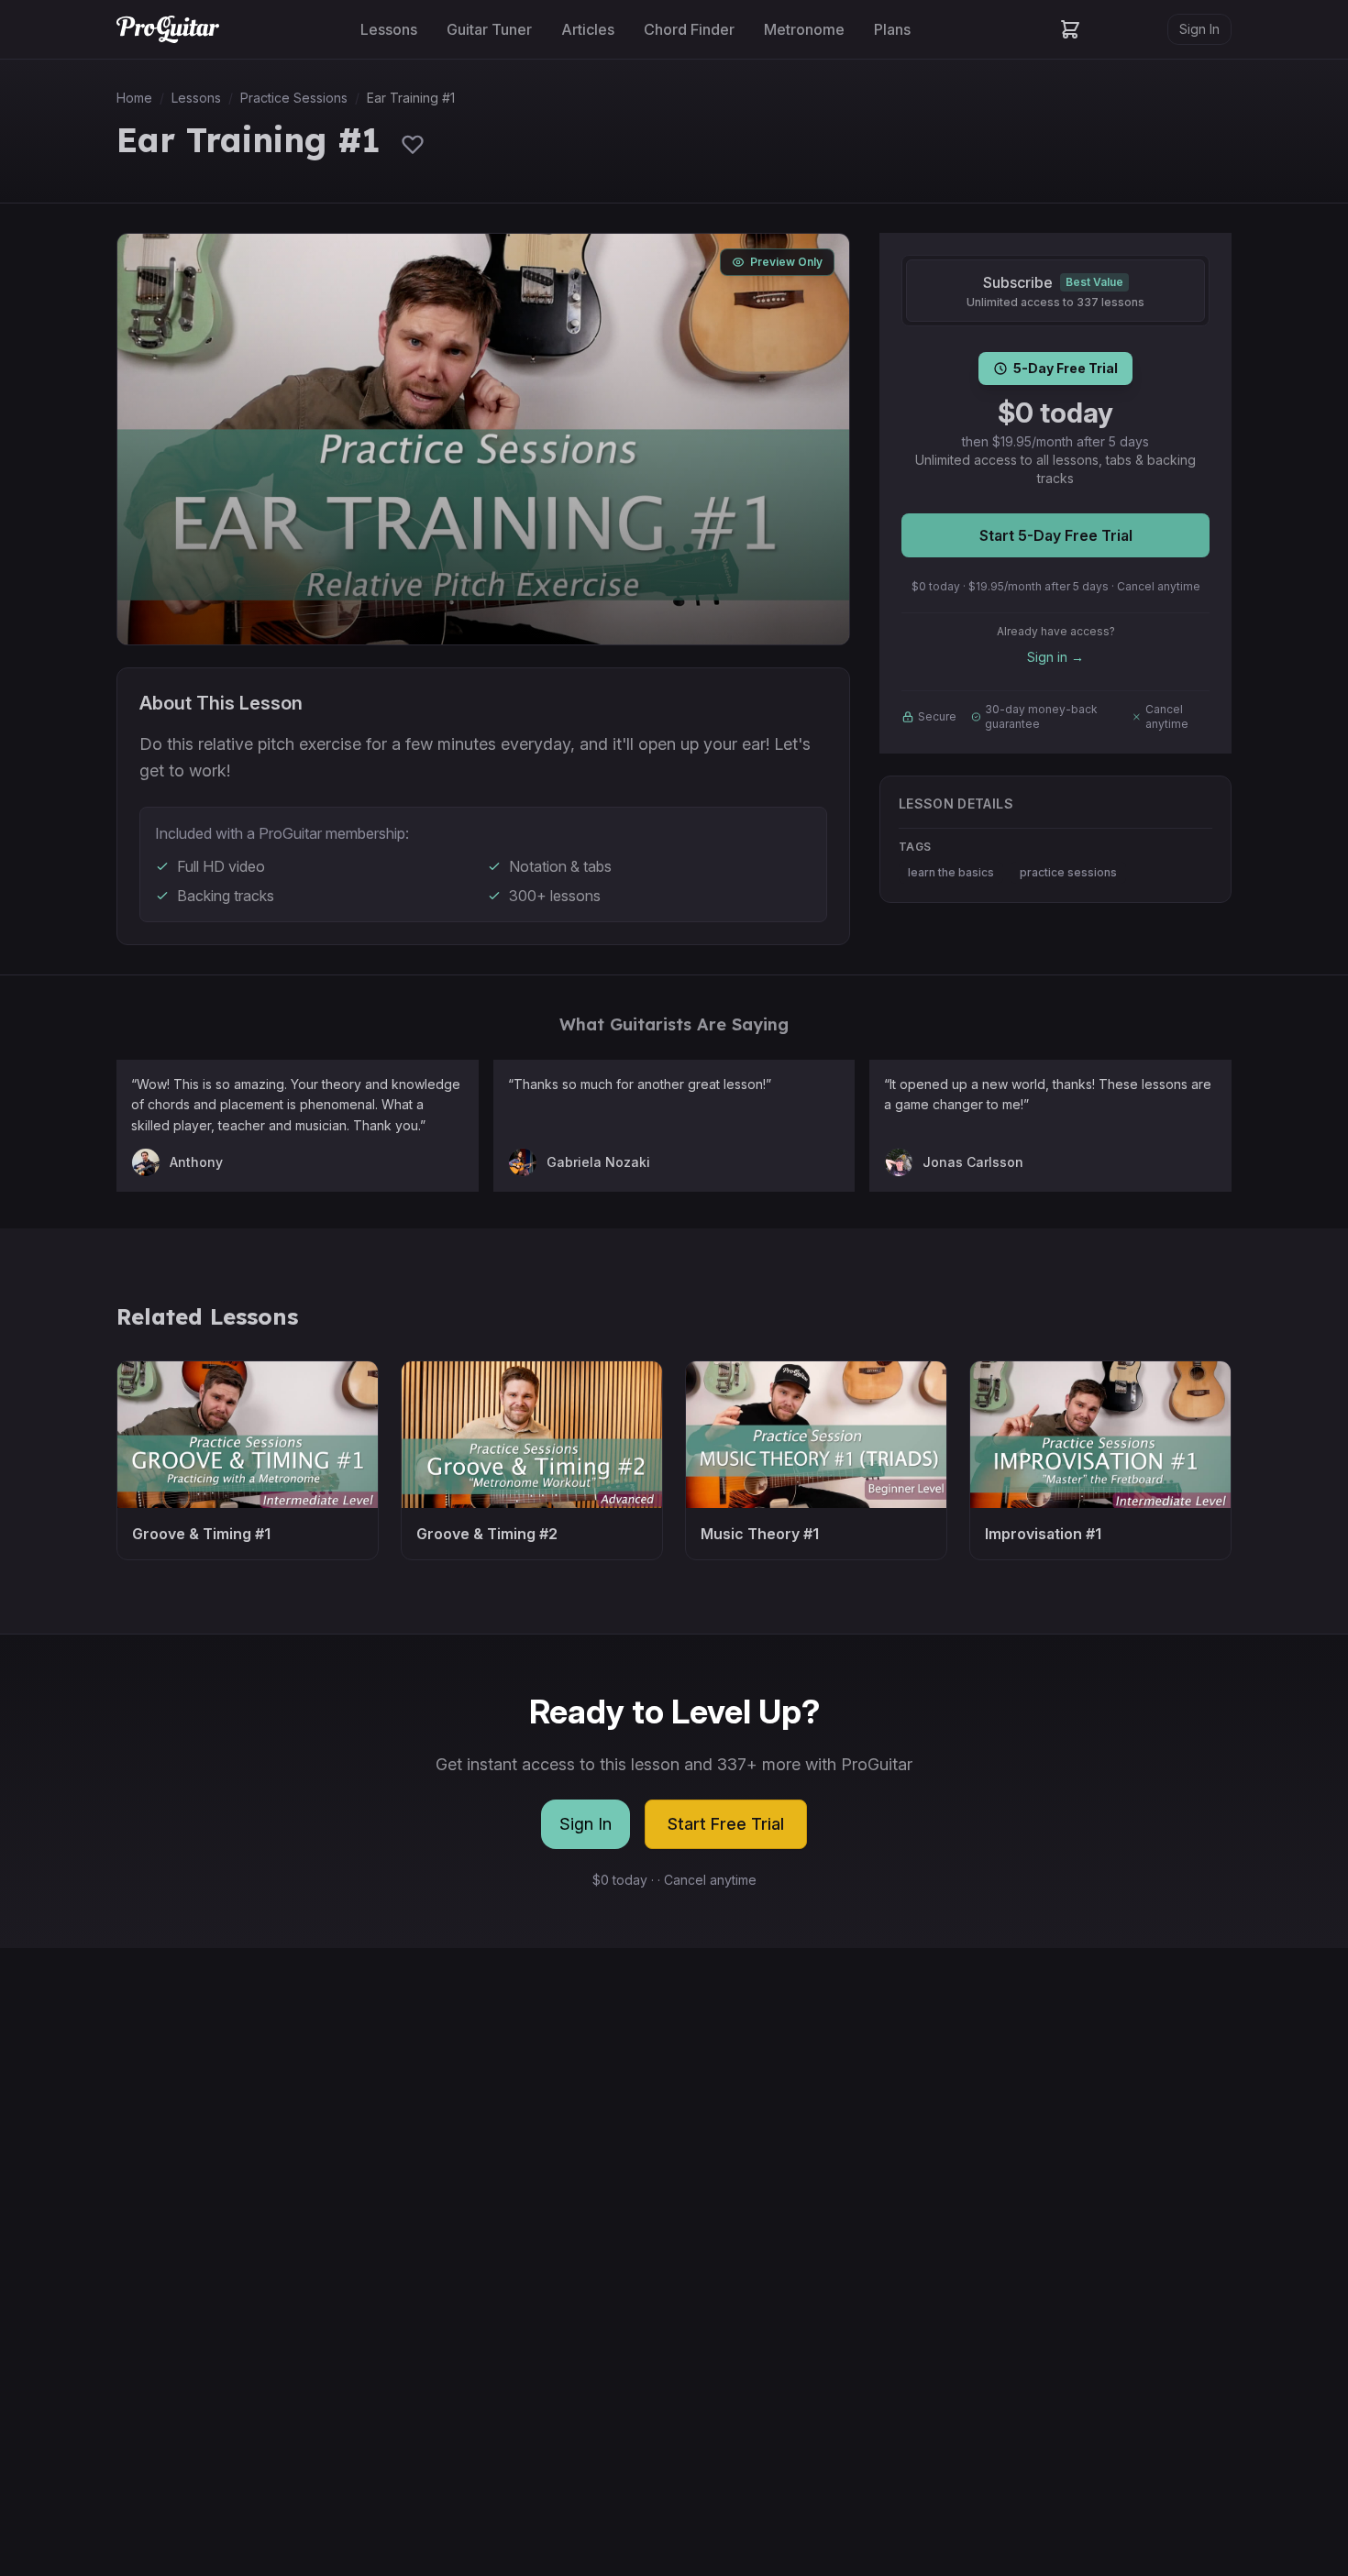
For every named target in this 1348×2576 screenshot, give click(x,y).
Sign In (1199, 29)
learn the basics (951, 872)
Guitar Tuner (489, 29)
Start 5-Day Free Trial (1056, 535)
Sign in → (1055, 657)
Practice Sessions (294, 98)
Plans (892, 29)
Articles (588, 29)
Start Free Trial (726, 1824)
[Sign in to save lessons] (413, 144)
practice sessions (1068, 872)
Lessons (389, 29)
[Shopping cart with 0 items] (1070, 29)
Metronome (804, 29)
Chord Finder (689, 29)
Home (134, 98)
